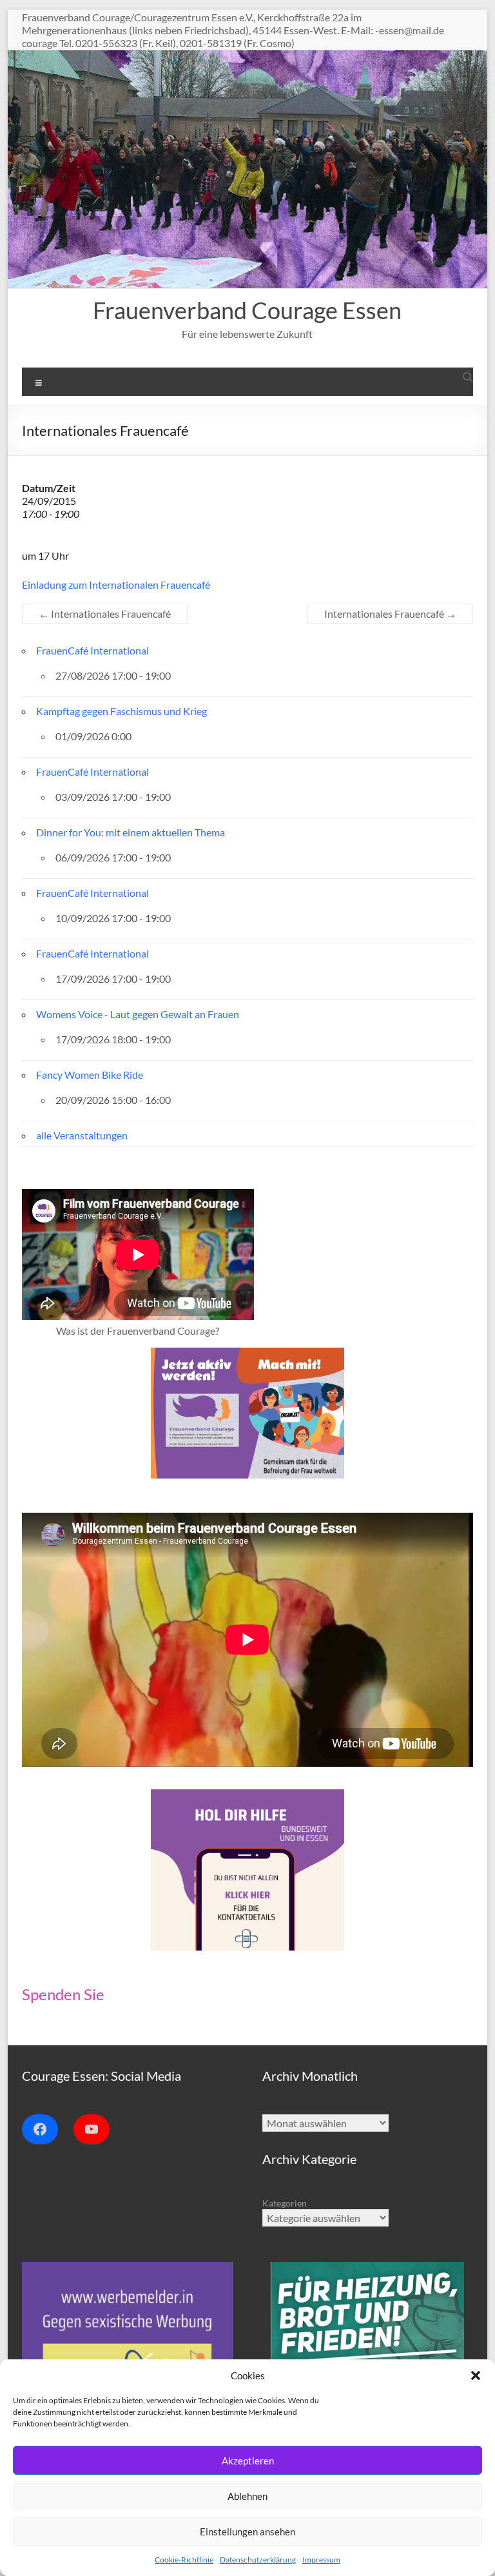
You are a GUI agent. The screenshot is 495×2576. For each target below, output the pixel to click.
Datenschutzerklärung (258, 2560)
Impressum (321, 2560)
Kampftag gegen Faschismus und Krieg (121, 711)
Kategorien (285, 2203)
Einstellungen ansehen (247, 2532)
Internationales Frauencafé (105, 614)
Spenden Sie (63, 1994)
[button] (476, 2375)
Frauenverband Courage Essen (247, 310)
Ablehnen (247, 2496)
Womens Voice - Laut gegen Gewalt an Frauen (138, 1014)
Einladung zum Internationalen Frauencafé (116, 585)
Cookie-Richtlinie (184, 2560)
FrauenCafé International (92, 650)
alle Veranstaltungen (82, 1135)
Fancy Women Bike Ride (90, 1075)
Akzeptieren (248, 2461)
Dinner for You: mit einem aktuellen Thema (131, 832)
